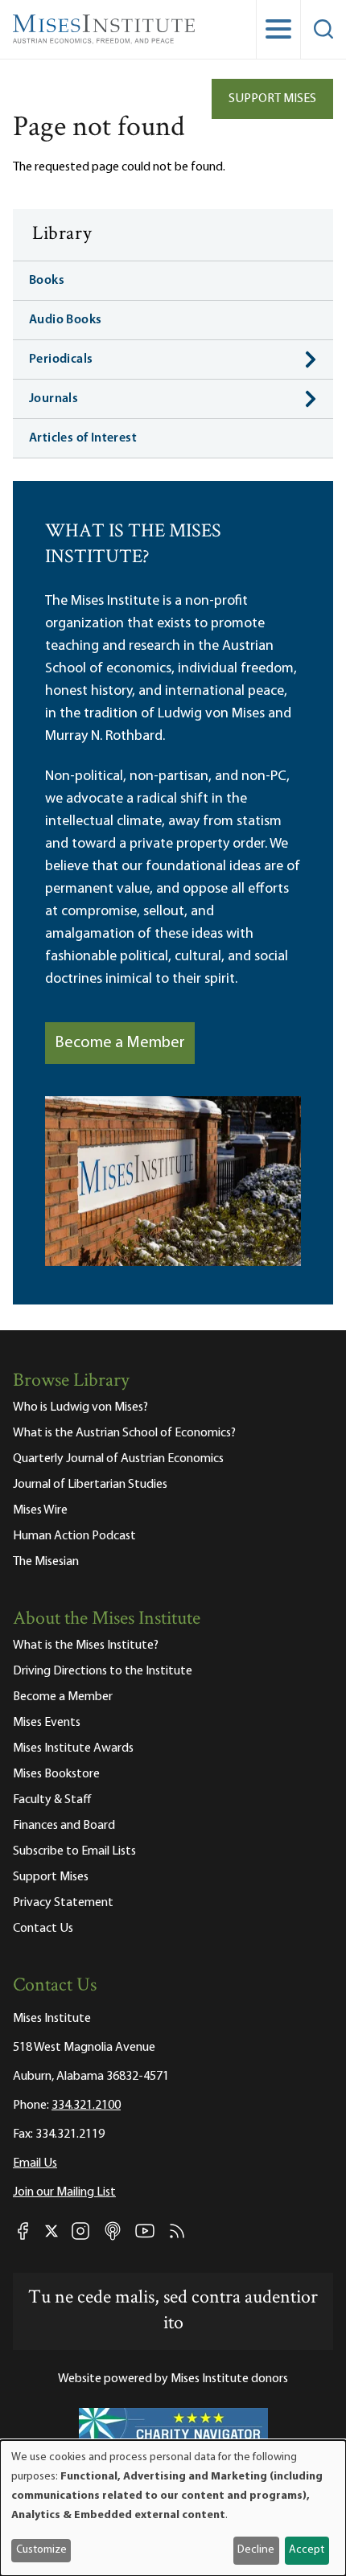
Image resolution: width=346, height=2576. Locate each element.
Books (47, 281)
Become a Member (120, 1043)
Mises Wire (40, 1510)
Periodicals (61, 359)
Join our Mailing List (64, 2192)
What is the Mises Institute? (86, 1645)
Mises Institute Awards (73, 1748)
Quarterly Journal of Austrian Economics (118, 1459)
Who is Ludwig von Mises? (80, 1407)
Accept (307, 2550)
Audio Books (65, 320)
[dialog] (173, 2508)
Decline (256, 2550)
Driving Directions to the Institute (103, 1671)
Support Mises (272, 99)
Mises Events (47, 1723)
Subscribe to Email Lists (74, 1851)
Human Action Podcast (74, 1536)
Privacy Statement (63, 1903)
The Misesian (46, 1562)
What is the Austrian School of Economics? (124, 1433)
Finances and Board (64, 1826)
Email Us (35, 2163)
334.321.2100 (86, 2106)
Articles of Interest (83, 438)
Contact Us (43, 1929)
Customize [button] (41, 2550)
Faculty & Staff (52, 1800)
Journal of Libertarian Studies (90, 1485)
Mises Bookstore (56, 1774)
